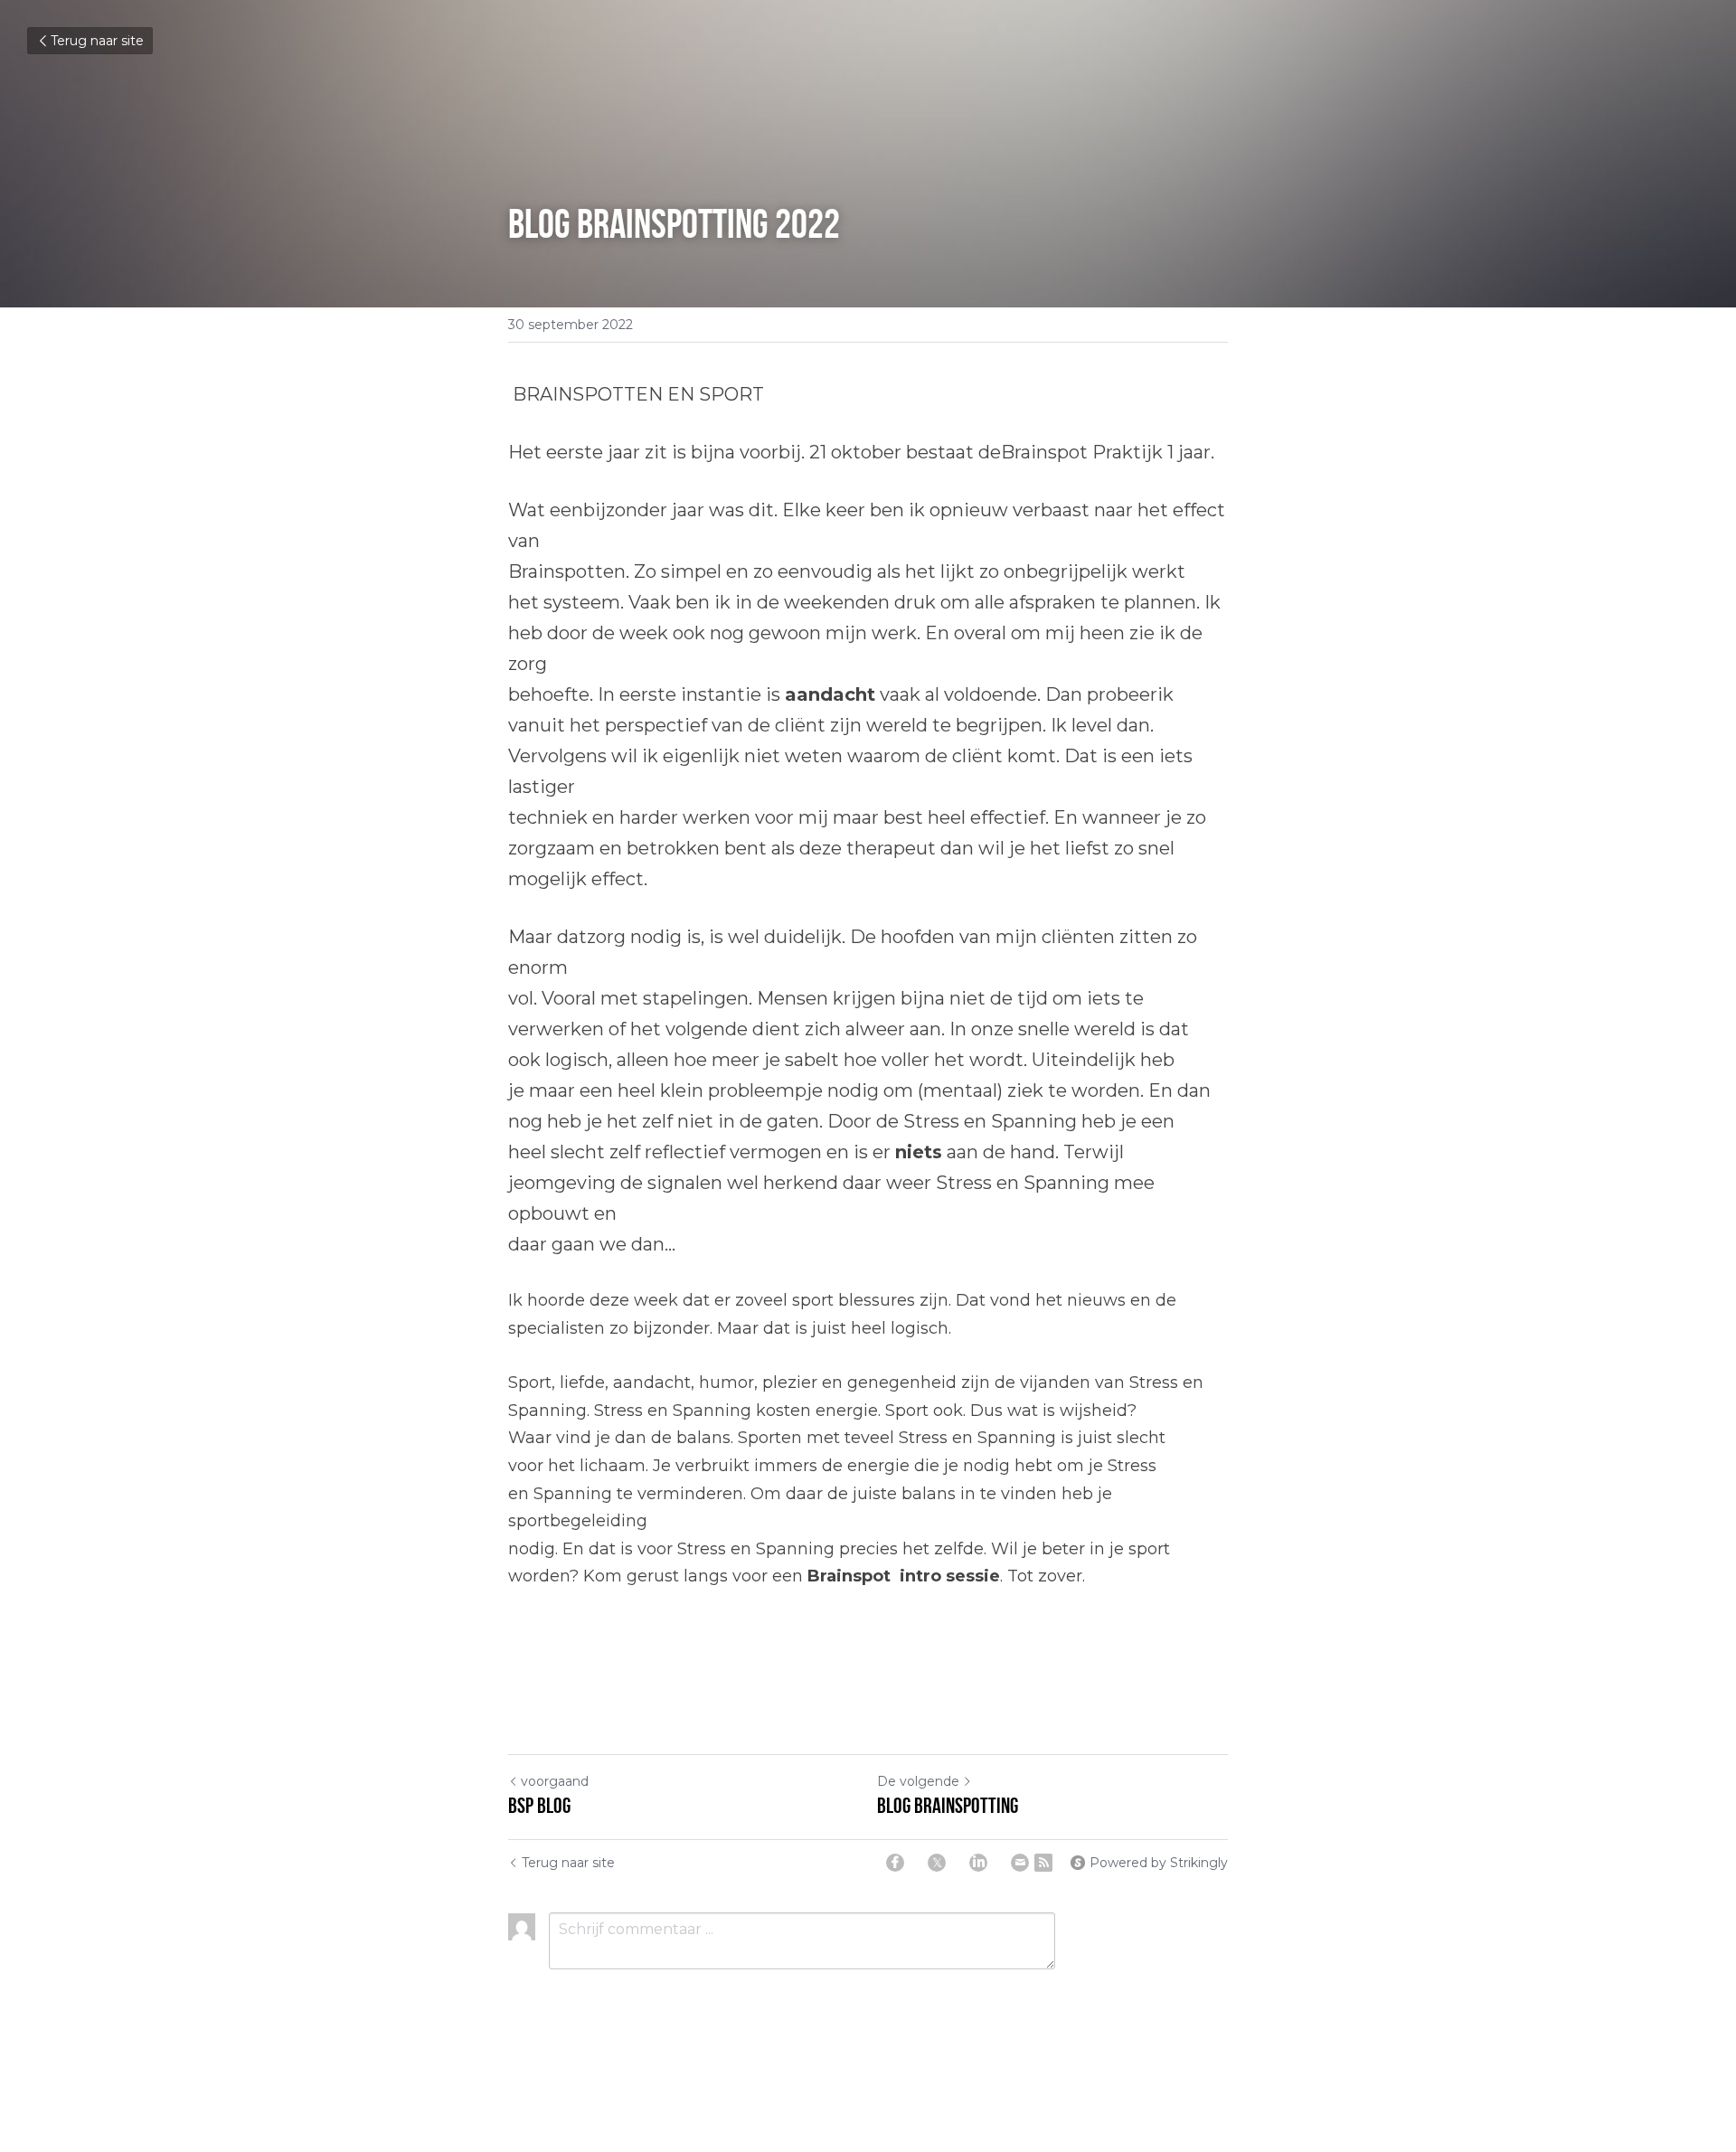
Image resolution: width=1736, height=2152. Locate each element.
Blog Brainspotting (948, 1806)
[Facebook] (895, 1863)
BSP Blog (543, 1806)
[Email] (1020, 1863)
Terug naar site (97, 41)
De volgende (918, 1781)
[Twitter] (937, 1863)
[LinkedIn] (978, 1863)
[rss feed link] (1043, 1863)
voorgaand (555, 1781)
